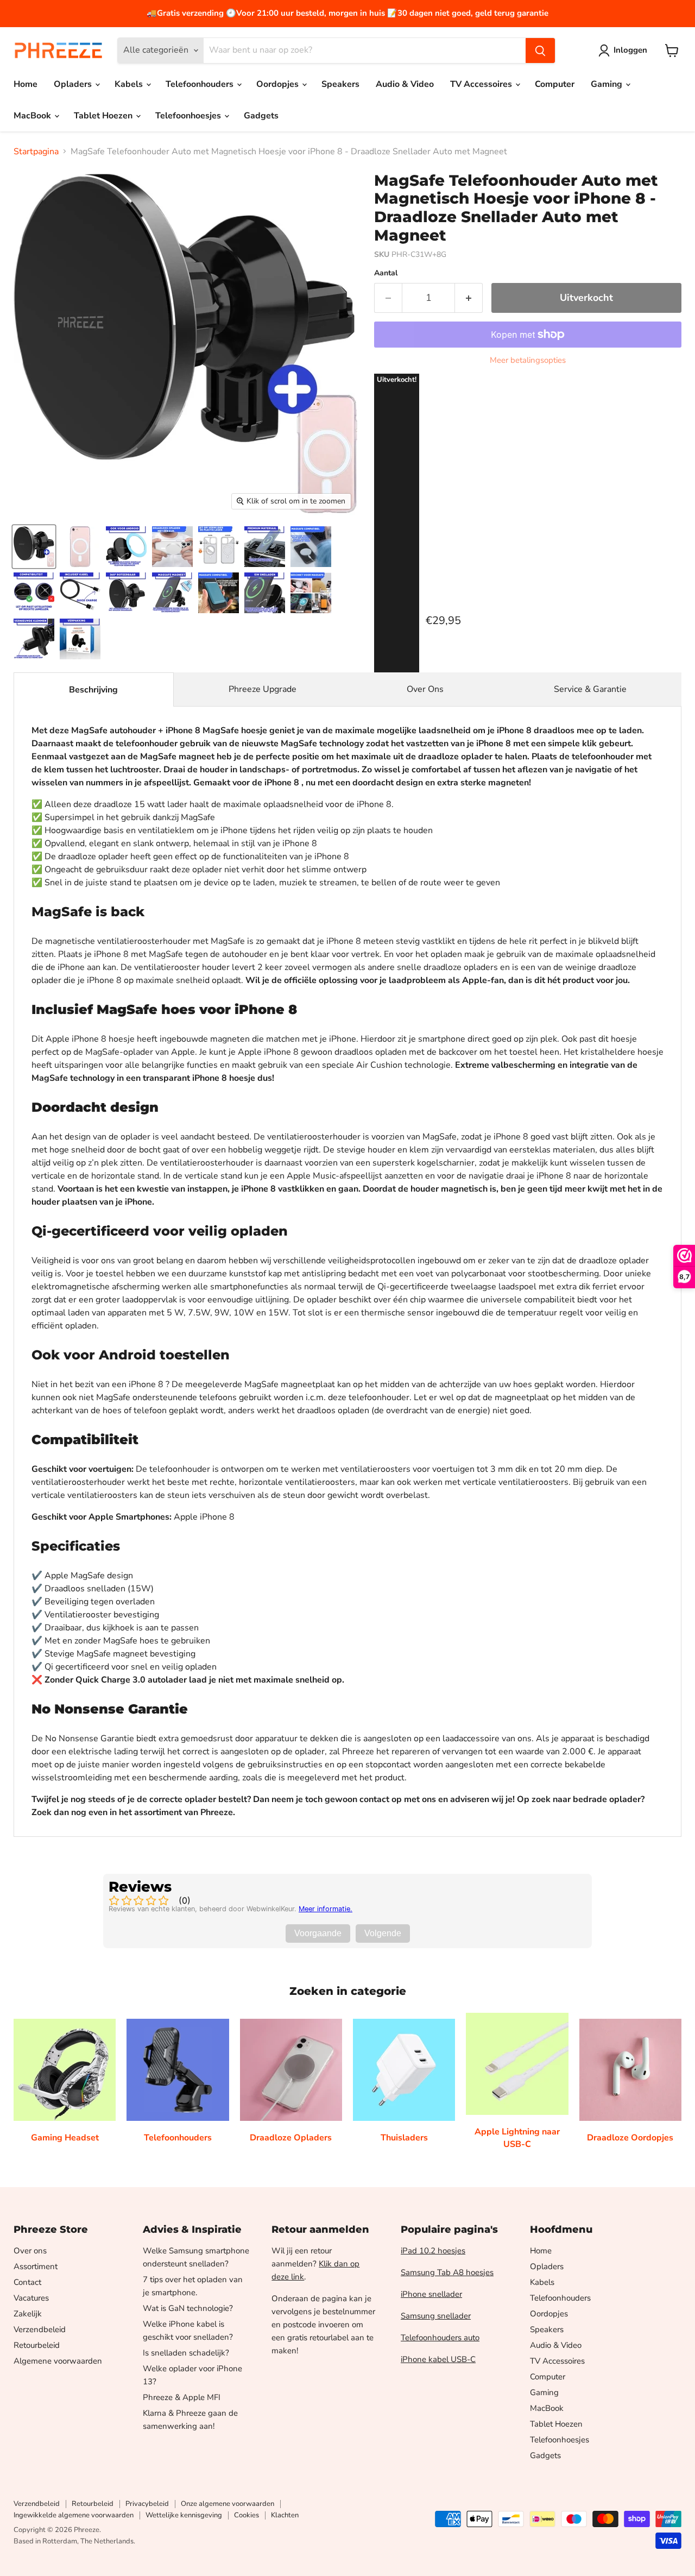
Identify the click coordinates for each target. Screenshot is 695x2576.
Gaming (608, 84)
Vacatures (31, 2298)
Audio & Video (405, 84)
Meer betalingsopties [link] (528, 360)
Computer (555, 84)
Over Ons (425, 689)
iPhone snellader (431, 2294)
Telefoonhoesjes (189, 116)
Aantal (386, 273)
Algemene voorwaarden (58, 2361)
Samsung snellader (436, 2316)
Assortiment (36, 2266)
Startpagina (36, 152)
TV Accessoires (482, 84)
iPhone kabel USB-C (438, 2359)
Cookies (247, 2515)
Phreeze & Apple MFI (182, 2397)
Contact (27, 2282)
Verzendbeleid (40, 2329)
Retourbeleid (37, 2345)
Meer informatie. (326, 1909)
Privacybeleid (147, 2504)
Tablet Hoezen (104, 116)
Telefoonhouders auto (440, 2338)
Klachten (285, 2515)
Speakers (340, 84)
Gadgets (261, 116)
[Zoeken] (540, 51)
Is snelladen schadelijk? (186, 2353)
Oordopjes (279, 84)
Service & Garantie (590, 689)
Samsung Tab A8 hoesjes (447, 2272)
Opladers (74, 84)
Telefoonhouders (201, 84)
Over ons (30, 2251)
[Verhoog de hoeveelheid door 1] (469, 298)
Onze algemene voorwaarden (228, 2504)
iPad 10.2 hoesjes (433, 2251)
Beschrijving (93, 690)
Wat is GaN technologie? (188, 2308)
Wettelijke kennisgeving (184, 2515)
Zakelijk (28, 2314)
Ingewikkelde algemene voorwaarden (74, 2515)
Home (26, 84)
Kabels (130, 84)
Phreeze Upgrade (263, 689)
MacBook (33, 116)
